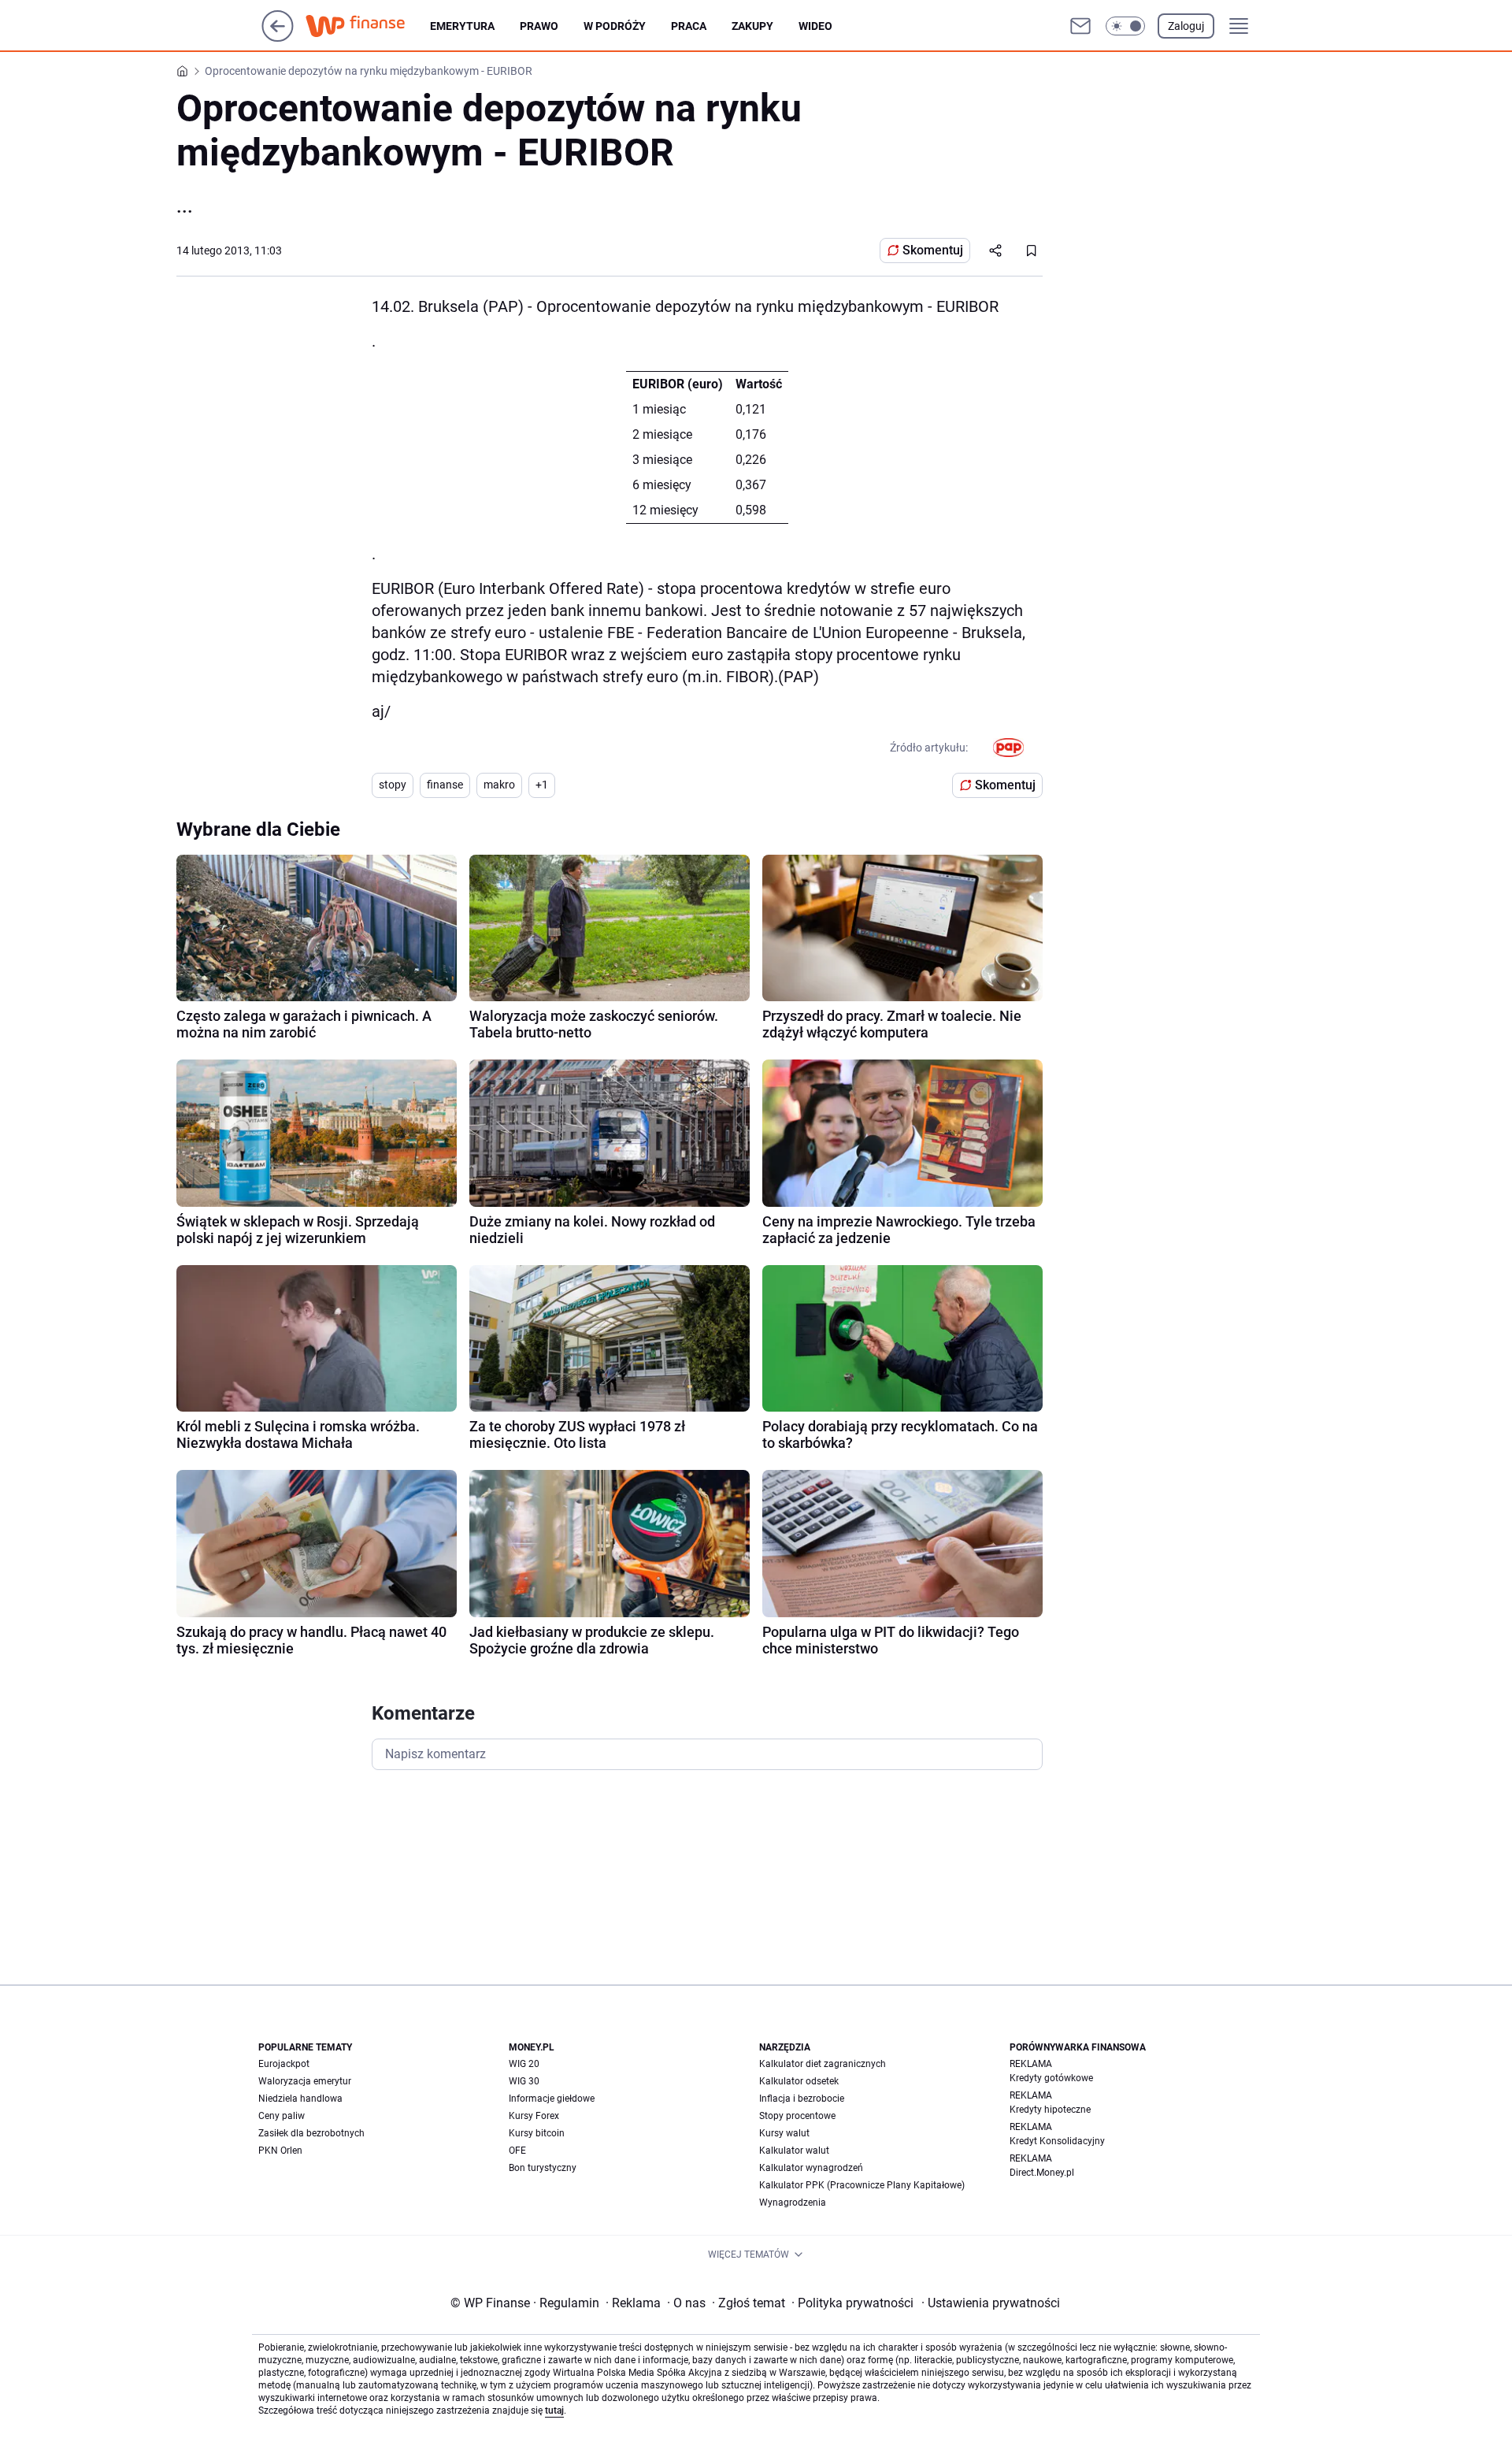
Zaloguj (1186, 26)
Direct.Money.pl (1042, 2173)
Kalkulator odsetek (799, 2081)
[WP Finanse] (368, 26)
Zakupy (752, 26)
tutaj (554, 2410)
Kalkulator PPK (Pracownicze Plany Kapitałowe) (862, 2185)
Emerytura (462, 26)
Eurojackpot (284, 2064)
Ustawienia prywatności (991, 2303)
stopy (393, 785)
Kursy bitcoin (537, 2133)
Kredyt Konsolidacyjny (1057, 2141)
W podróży (615, 26)
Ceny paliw (282, 2116)
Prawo (539, 26)
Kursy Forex (534, 2116)
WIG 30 (524, 2081)
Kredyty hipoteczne (1050, 2110)
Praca (689, 26)
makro (499, 785)
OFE (517, 2151)
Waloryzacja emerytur (305, 2081)
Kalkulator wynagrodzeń (811, 2168)
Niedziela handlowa (300, 2099)
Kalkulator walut (794, 2151)
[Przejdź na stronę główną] (278, 37)
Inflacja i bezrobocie (802, 2099)
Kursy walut (784, 2133)
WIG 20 (524, 2064)
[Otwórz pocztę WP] (1080, 26)
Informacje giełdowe (552, 2099)
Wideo (815, 26)
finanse (445, 785)
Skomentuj (933, 250)
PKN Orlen (280, 2151)
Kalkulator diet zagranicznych (823, 2064)
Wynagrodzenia (793, 2203)
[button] (1125, 26)
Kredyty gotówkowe (1051, 2078)
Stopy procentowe (797, 2116)
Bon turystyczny (543, 2168)
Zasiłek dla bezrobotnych (311, 2133)
